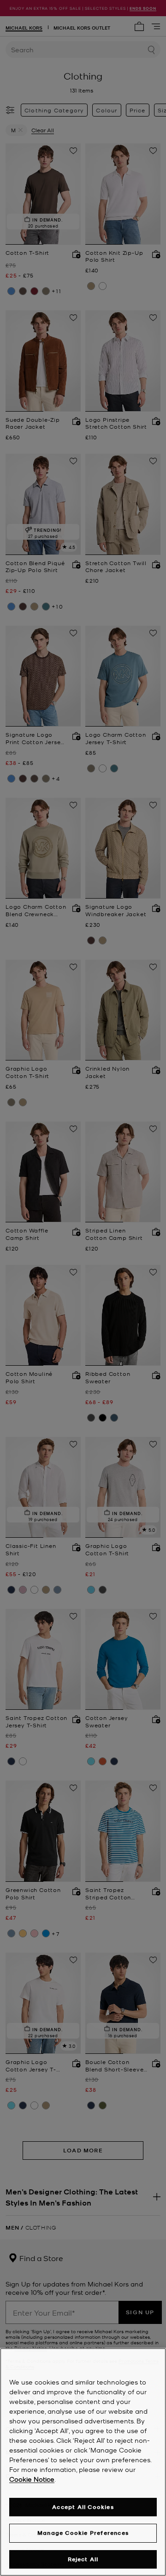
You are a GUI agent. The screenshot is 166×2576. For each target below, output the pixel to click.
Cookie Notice (32, 2479)
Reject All (83, 2559)
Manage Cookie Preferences (83, 2533)
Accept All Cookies (83, 2507)
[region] (83, 2462)
